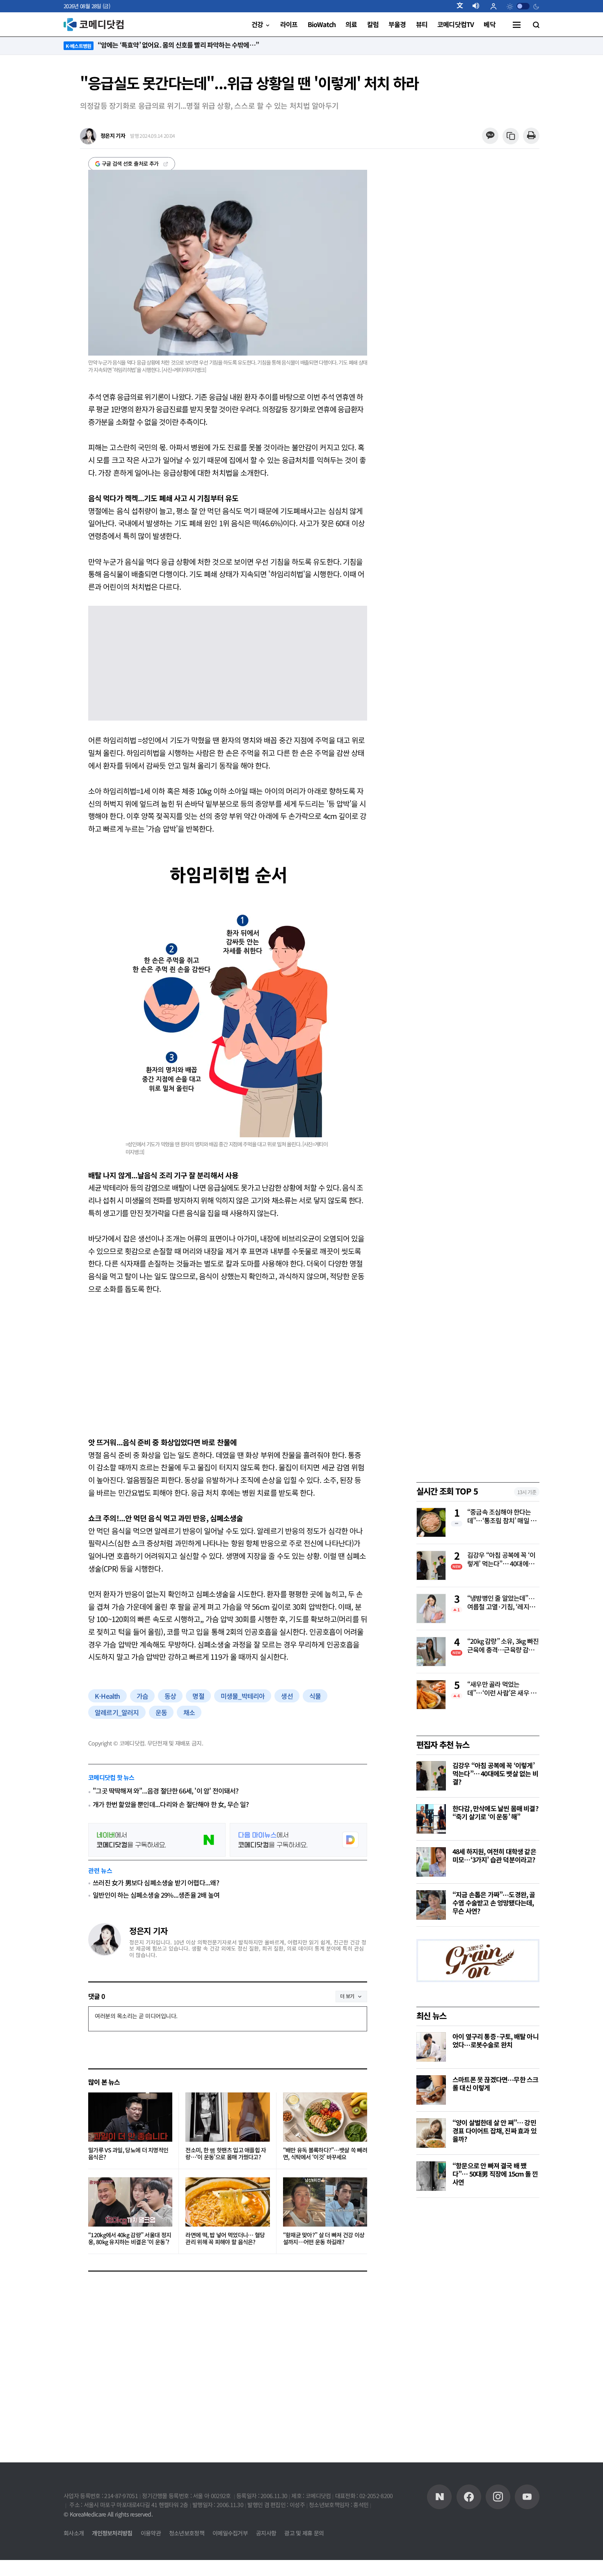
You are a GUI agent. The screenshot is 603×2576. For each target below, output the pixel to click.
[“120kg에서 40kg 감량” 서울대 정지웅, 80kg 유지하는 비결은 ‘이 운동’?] (130, 2202)
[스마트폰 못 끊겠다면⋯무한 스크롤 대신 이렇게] (431, 2090)
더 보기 (347, 1996)
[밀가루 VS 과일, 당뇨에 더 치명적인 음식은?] (130, 2117)
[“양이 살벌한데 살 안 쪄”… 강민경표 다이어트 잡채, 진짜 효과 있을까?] (431, 2133)
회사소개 (74, 2533)
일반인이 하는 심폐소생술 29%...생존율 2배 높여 (156, 1895)
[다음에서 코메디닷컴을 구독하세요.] (298, 1840)
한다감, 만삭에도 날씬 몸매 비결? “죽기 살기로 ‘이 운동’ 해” (495, 1812)
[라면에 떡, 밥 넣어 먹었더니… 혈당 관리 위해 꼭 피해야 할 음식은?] (227, 2202)
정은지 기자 (148, 1931)
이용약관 (151, 2533)
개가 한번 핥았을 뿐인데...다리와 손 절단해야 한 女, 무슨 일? (171, 1804)
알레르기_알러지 (117, 1712)
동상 (170, 1696)
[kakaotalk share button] (490, 136)
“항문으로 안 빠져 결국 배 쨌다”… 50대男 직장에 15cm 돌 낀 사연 (495, 2174)
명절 (198, 1696)
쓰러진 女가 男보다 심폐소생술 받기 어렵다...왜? (156, 1882)
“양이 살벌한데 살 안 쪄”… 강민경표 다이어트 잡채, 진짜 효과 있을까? (495, 2131)
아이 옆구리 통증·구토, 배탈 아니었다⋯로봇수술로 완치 (496, 2040)
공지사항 (266, 2533)
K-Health (107, 1696)
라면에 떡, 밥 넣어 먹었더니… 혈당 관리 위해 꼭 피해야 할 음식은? (225, 2239)
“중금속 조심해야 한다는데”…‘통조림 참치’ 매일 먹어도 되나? (502, 1517)
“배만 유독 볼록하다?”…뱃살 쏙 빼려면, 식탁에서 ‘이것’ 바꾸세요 (325, 2154)
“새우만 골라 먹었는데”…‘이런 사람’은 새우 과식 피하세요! (502, 1689)
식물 (315, 1696)
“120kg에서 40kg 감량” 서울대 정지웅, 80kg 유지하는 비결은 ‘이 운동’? (130, 2239)
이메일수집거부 (230, 2533)
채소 (189, 1712)
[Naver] (439, 2497)
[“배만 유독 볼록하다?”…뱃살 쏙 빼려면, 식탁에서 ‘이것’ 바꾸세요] (325, 2117)
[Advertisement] (228, 1365)
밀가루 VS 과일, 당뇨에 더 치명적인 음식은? (128, 2154)
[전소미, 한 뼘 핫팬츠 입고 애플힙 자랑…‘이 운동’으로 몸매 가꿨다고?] (227, 2117)
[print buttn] (531, 136)
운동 (161, 1712)
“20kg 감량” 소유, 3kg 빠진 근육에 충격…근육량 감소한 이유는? (503, 1646)
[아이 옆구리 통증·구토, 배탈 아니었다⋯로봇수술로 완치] (431, 2047)
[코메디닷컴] (469, 2497)
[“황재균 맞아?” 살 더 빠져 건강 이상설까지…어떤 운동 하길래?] (325, 2202)
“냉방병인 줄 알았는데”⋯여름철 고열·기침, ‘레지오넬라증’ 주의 (501, 1603)
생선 (287, 1696)
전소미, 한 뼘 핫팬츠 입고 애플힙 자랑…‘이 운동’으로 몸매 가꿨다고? (226, 2154)
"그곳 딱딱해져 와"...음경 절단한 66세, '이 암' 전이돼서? (166, 1791)
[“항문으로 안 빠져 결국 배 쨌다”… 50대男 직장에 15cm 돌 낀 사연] (431, 2176)
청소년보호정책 (187, 2533)
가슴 (142, 1696)
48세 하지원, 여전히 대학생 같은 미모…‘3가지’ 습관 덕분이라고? (494, 1855)
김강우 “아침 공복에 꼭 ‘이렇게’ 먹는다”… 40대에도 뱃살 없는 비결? (501, 1560)
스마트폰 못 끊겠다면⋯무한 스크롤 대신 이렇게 (495, 2083)
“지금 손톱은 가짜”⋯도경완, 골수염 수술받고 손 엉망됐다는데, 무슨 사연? (494, 1903)
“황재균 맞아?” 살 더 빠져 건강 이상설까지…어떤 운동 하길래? (324, 2239)
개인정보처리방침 (112, 2533)
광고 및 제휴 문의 (304, 2533)
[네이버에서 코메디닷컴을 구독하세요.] (157, 1840)
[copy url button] (511, 136)
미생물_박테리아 (243, 1696)
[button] (463, 6)
